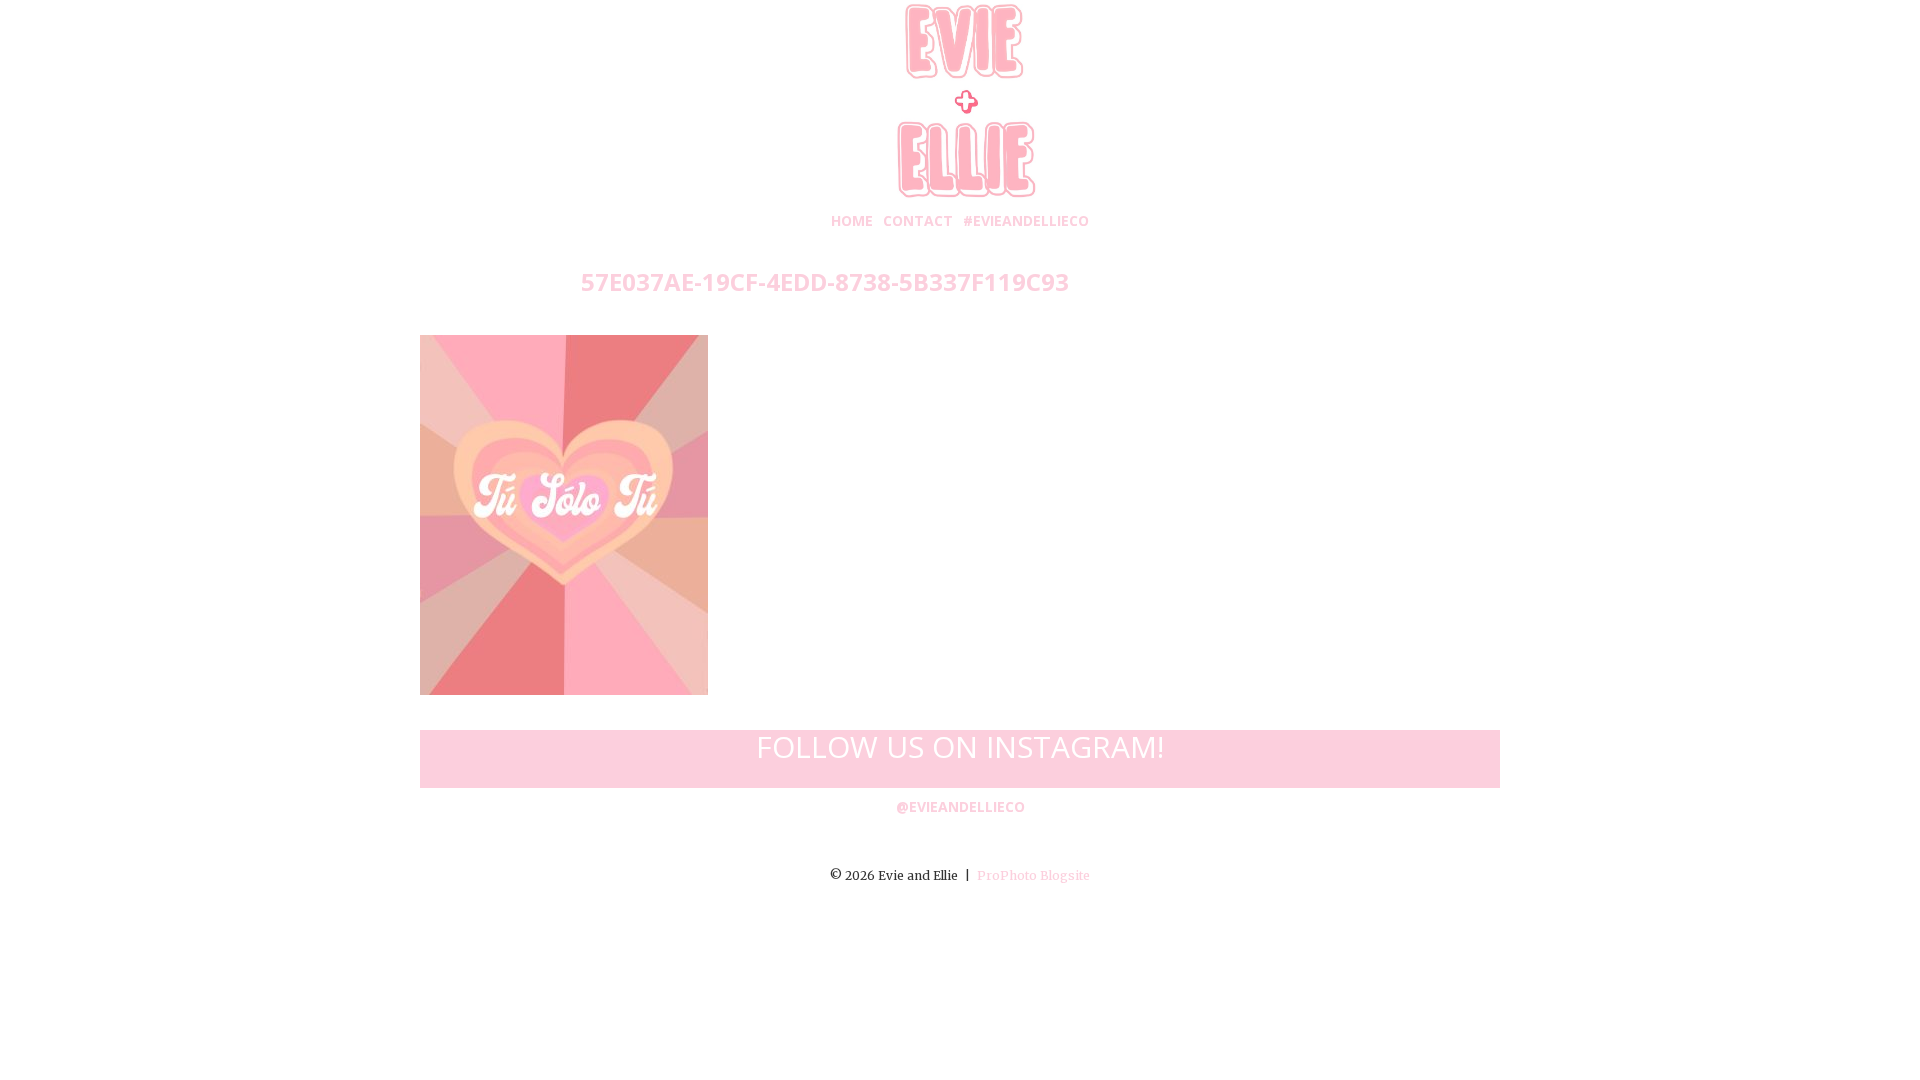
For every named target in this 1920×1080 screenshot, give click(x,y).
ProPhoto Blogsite (1033, 875)
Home (852, 220)
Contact (918, 220)
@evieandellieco (960, 806)
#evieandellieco (1026, 220)
